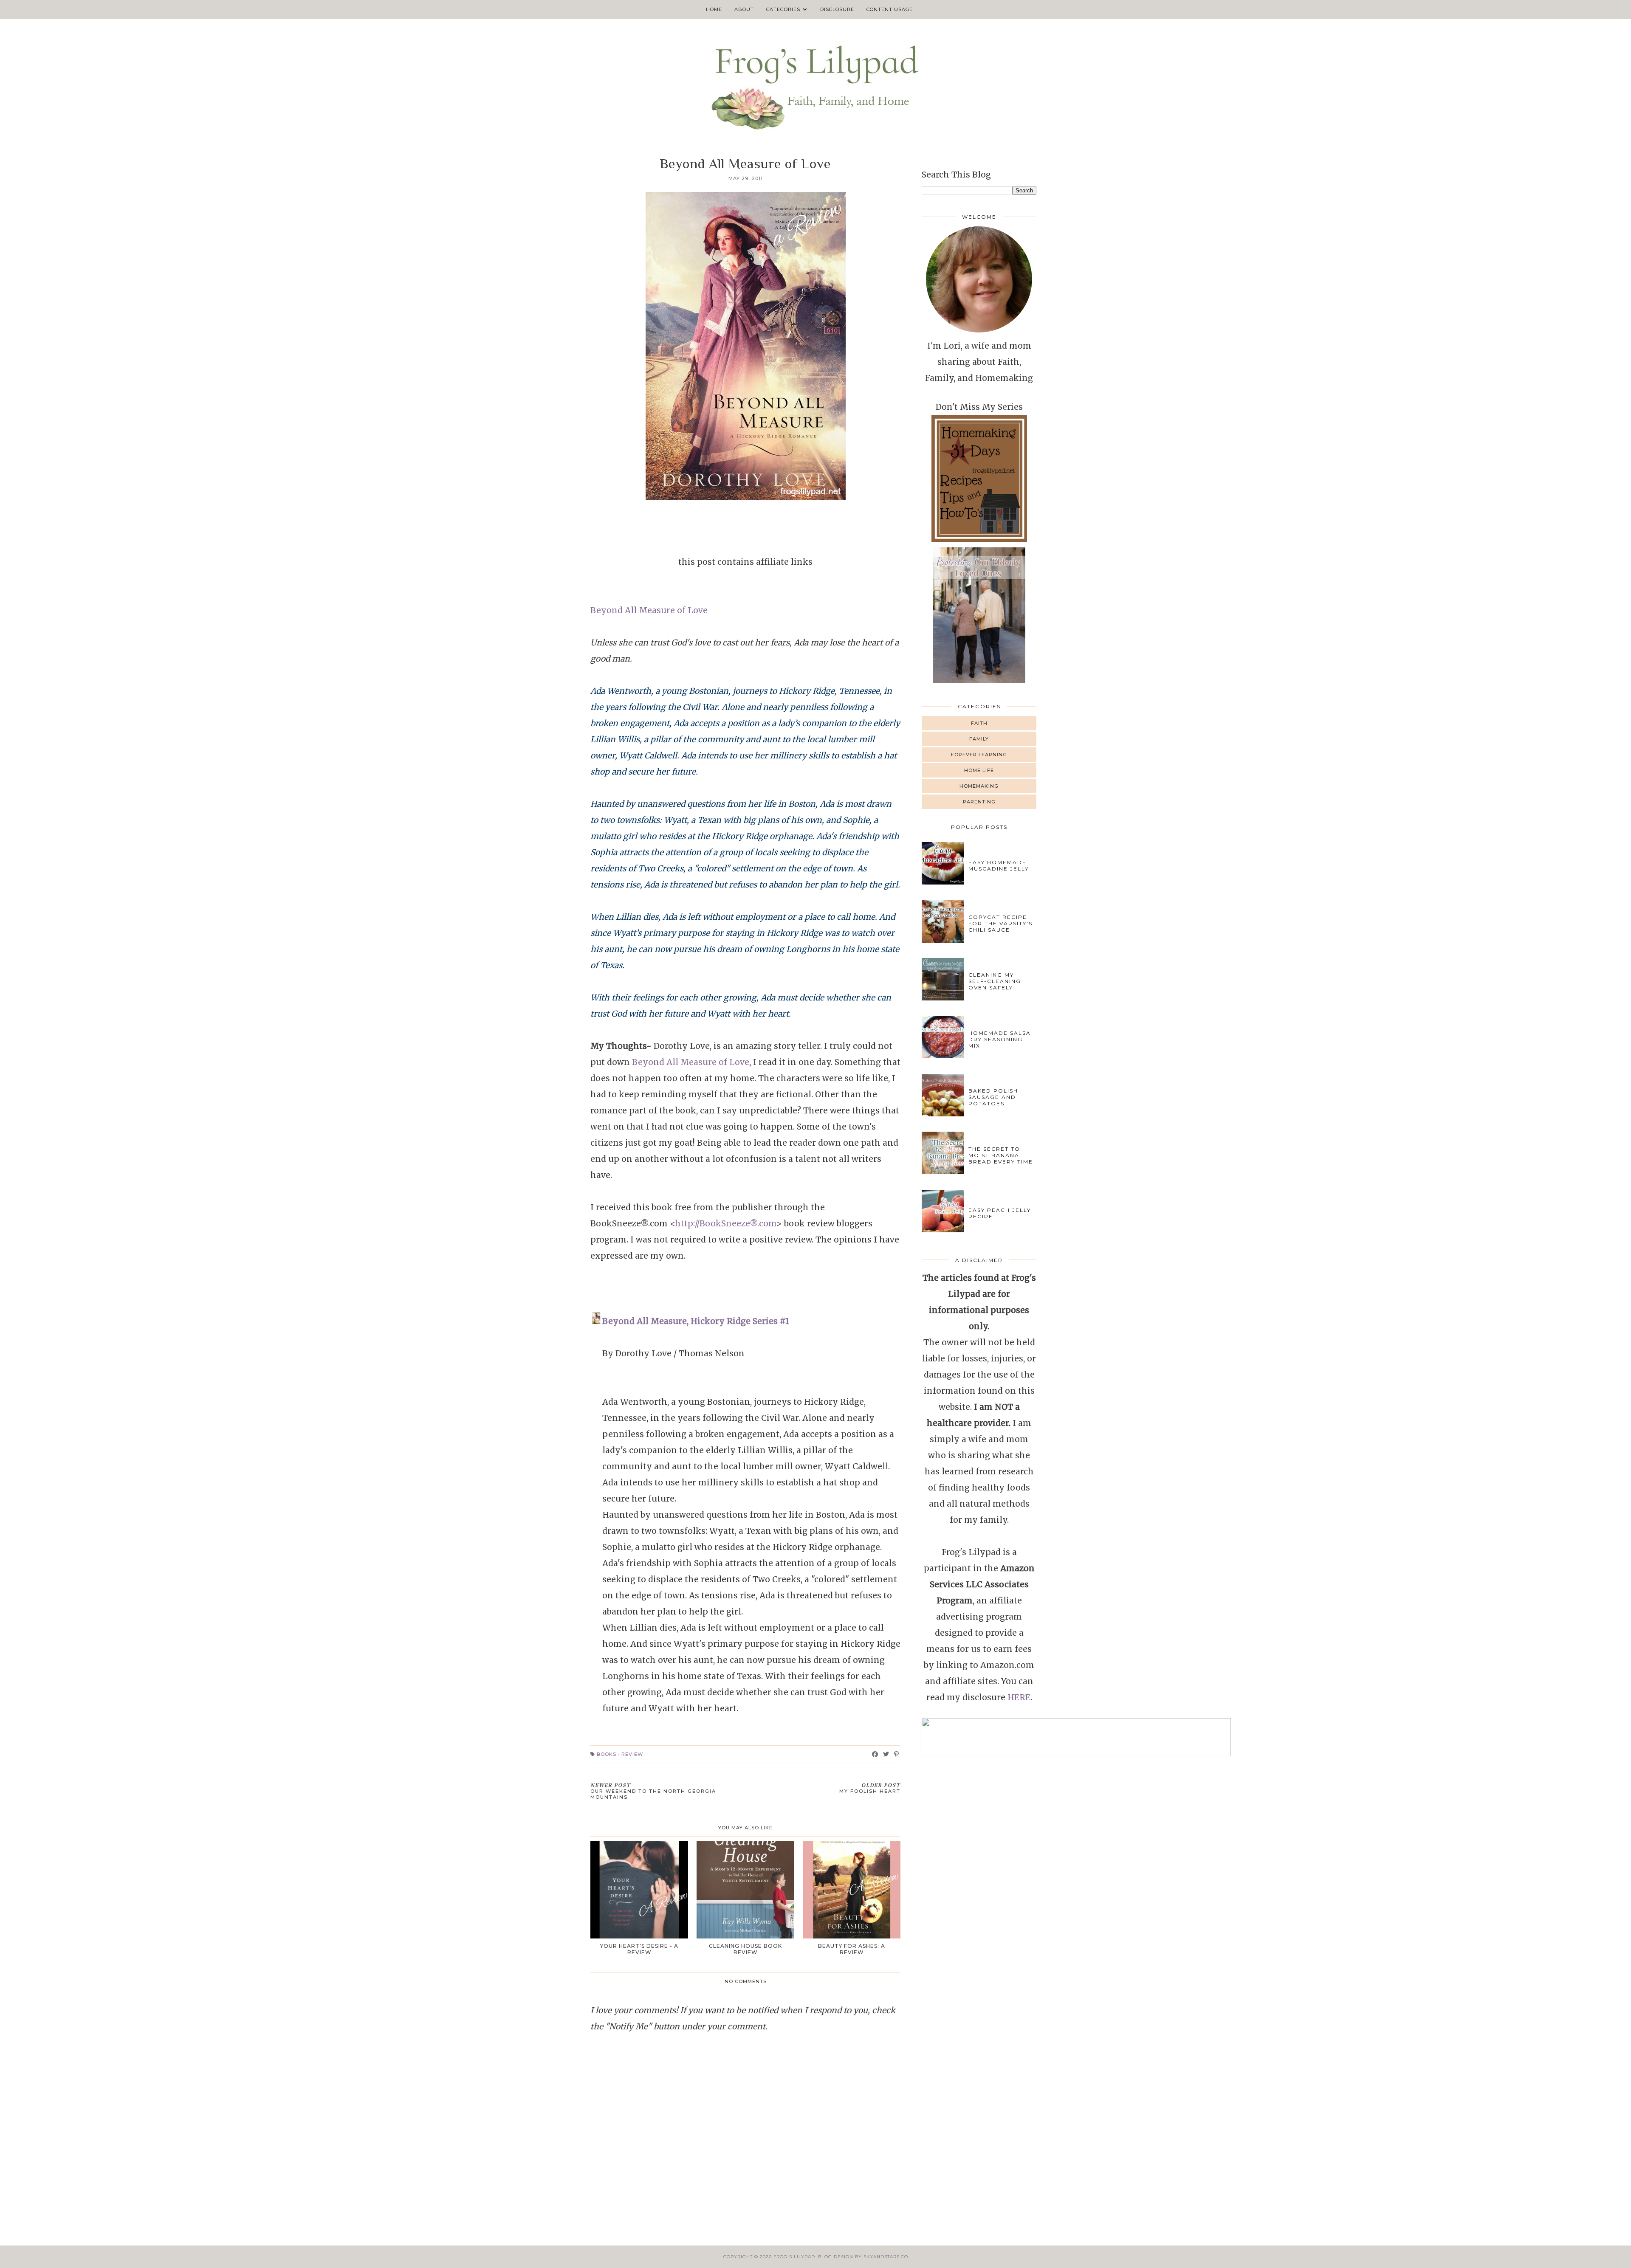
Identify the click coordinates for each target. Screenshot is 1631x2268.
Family (979, 739)
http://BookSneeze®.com (726, 1223)
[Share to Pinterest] (897, 1754)
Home (714, 9)
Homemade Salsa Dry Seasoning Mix (1000, 1039)
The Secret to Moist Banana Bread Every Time (1001, 1155)
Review (632, 1754)
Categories (783, 9)
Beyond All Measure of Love (649, 610)
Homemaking (979, 786)
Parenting (979, 802)
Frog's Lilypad (794, 2257)
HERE (1019, 1697)
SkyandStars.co (886, 2257)
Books (607, 1754)
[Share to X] (886, 1754)
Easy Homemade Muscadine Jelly (999, 865)
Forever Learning (979, 755)
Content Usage (890, 9)
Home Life (979, 770)
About (744, 9)
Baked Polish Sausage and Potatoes (993, 1097)
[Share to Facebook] (875, 1754)
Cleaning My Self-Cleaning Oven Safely (995, 981)
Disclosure (837, 9)
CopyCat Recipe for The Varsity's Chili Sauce (1000, 923)
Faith (979, 723)
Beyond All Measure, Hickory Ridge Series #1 (696, 1321)
